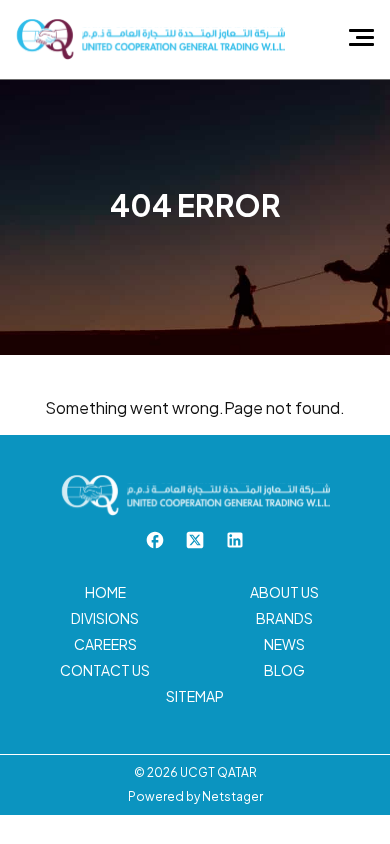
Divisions (105, 618)
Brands (284, 618)
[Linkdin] (235, 538)
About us (284, 592)
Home (105, 592)
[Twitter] (195, 538)
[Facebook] (155, 538)
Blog (284, 670)
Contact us (105, 670)
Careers (105, 644)
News (284, 644)
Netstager (232, 796)
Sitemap (195, 696)
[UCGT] (150, 37)
